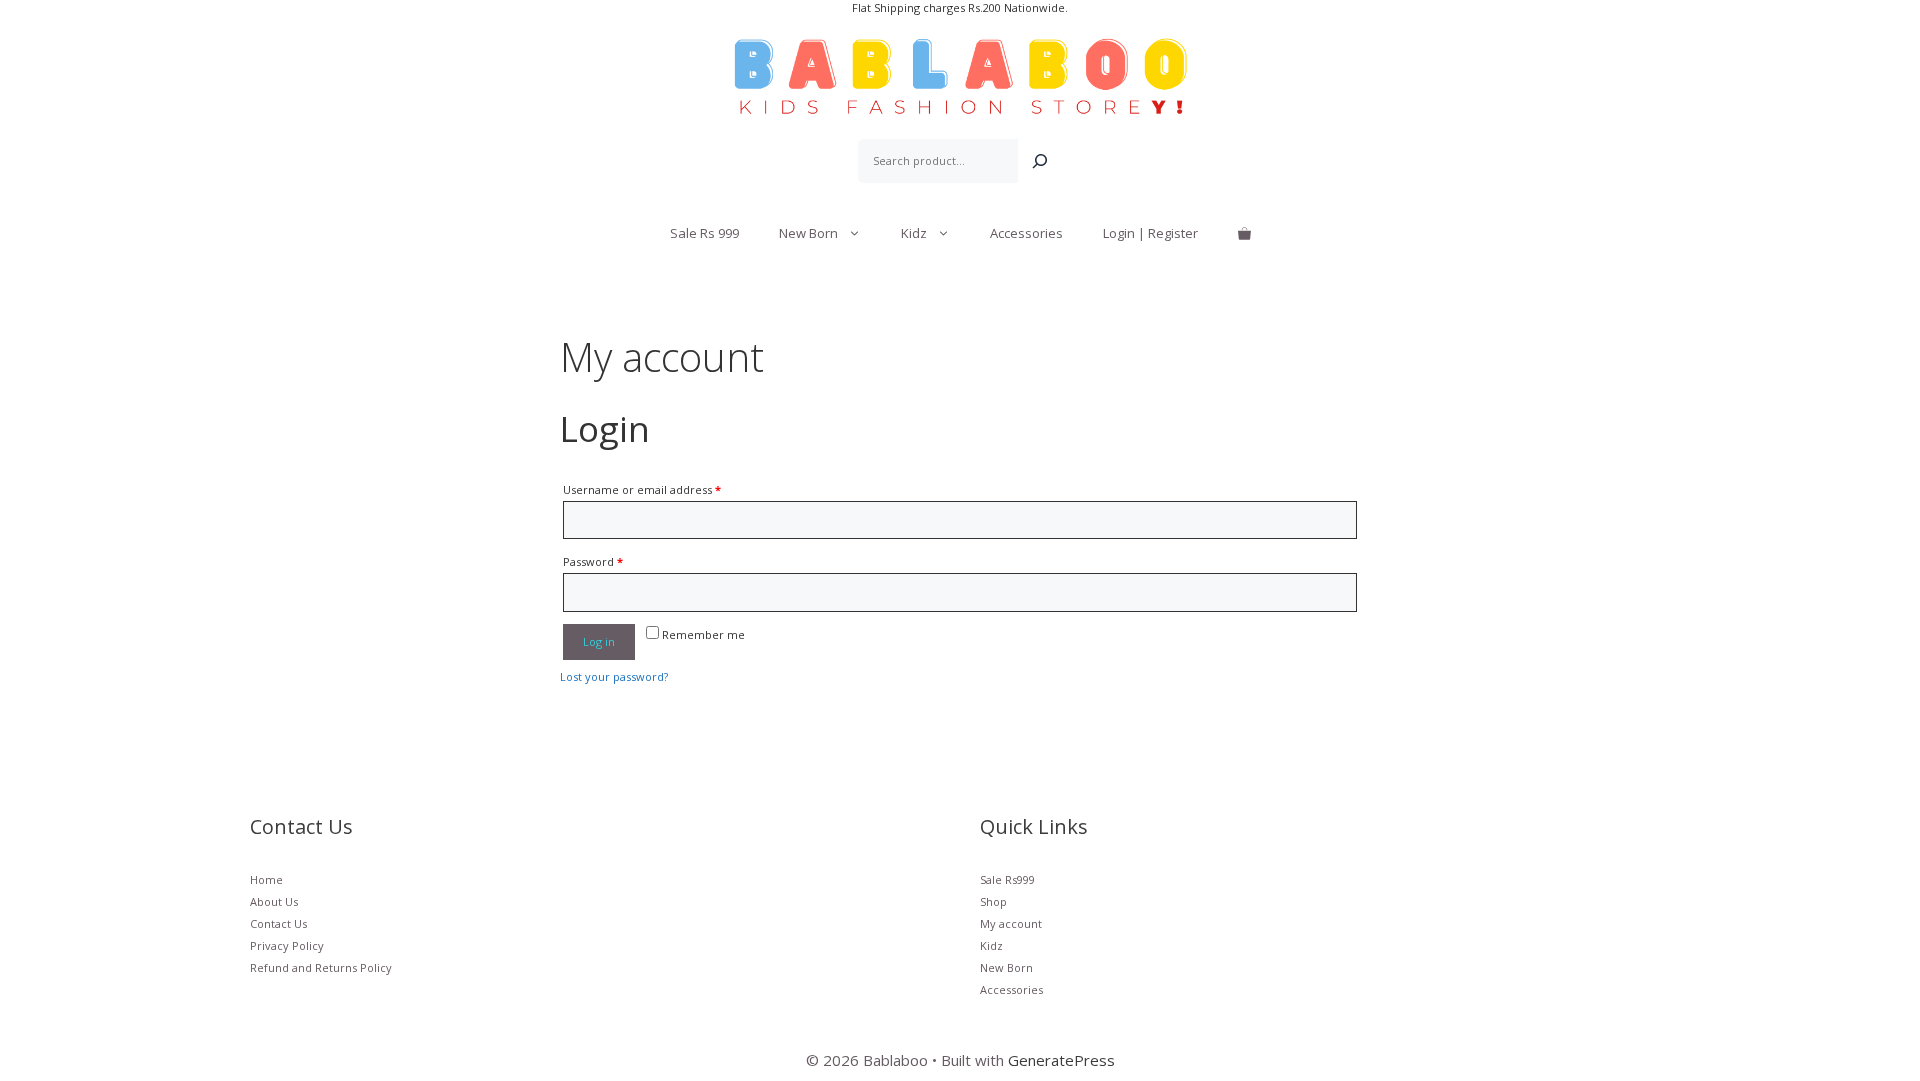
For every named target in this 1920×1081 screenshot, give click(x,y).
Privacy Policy (287, 945)
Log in (599, 641)
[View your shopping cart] (1244, 233)
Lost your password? (614, 676)
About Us (274, 901)
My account (1011, 923)
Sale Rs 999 (704, 233)
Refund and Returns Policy (321, 967)
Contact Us (278, 923)
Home (266, 879)
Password (593, 561)
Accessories (1026, 233)
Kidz (914, 233)
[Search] (1040, 161)
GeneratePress (1061, 1060)
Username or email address (642, 489)
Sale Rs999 (1007, 879)
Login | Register (1150, 233)
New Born (808, 233)
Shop (993, 901)
